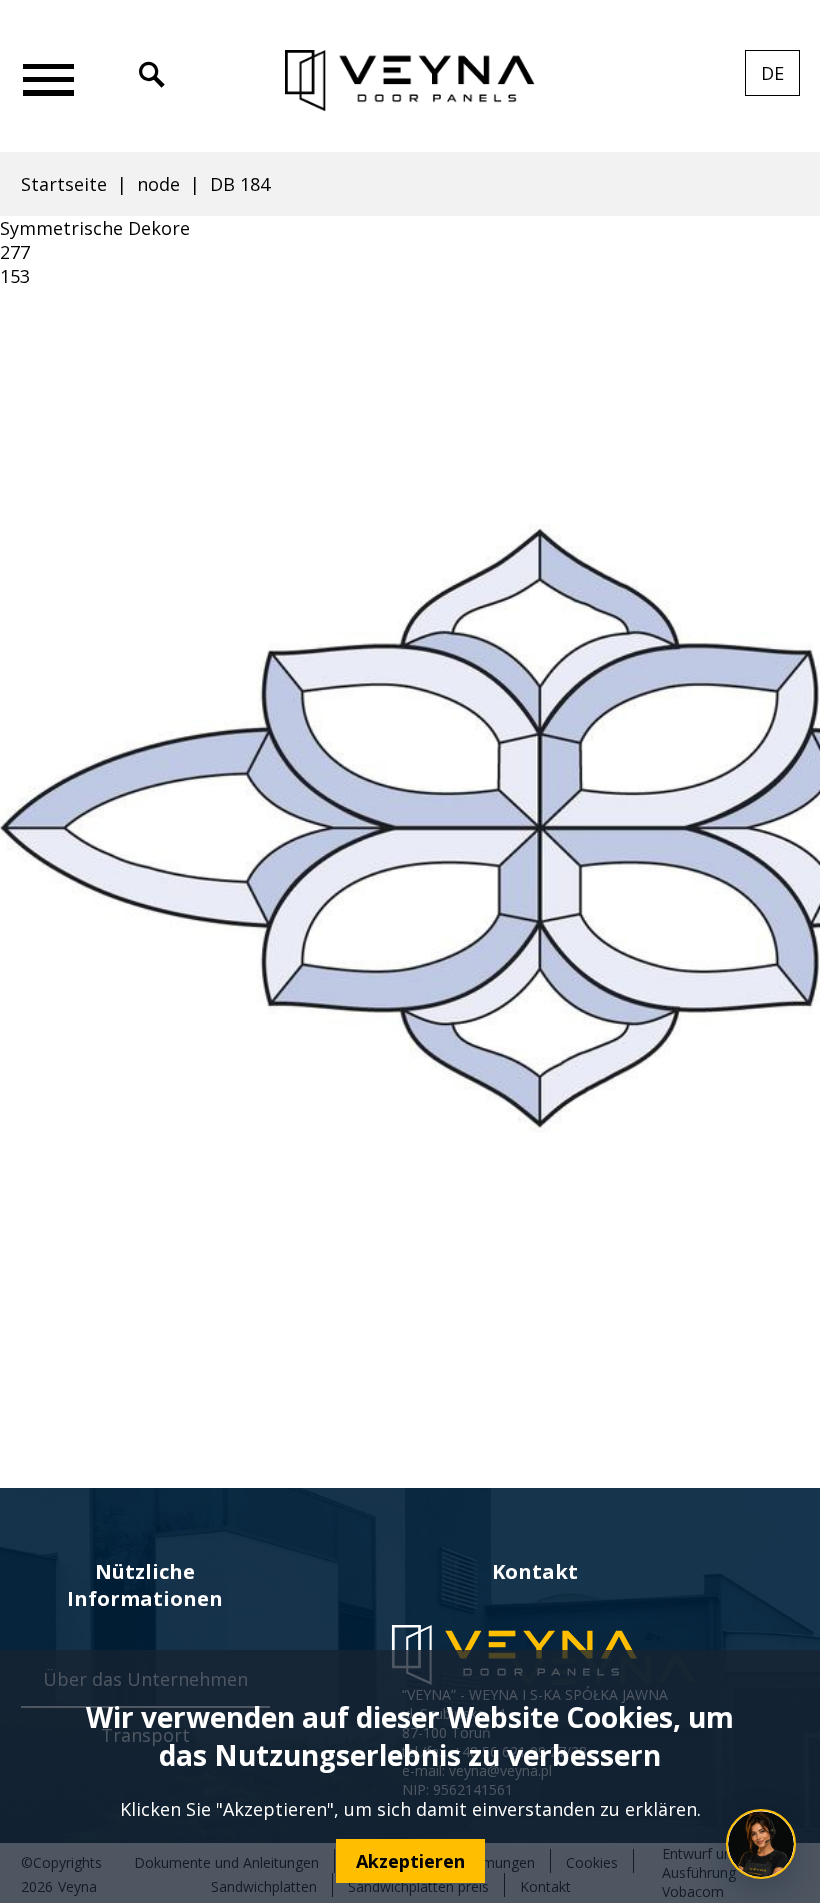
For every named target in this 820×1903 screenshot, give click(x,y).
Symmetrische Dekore (95, 228)
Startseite (64, 184)
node (158, 184)
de (780, 78)
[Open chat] (761, 1844)
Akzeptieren (410, 1861)
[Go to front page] (410, 81)
